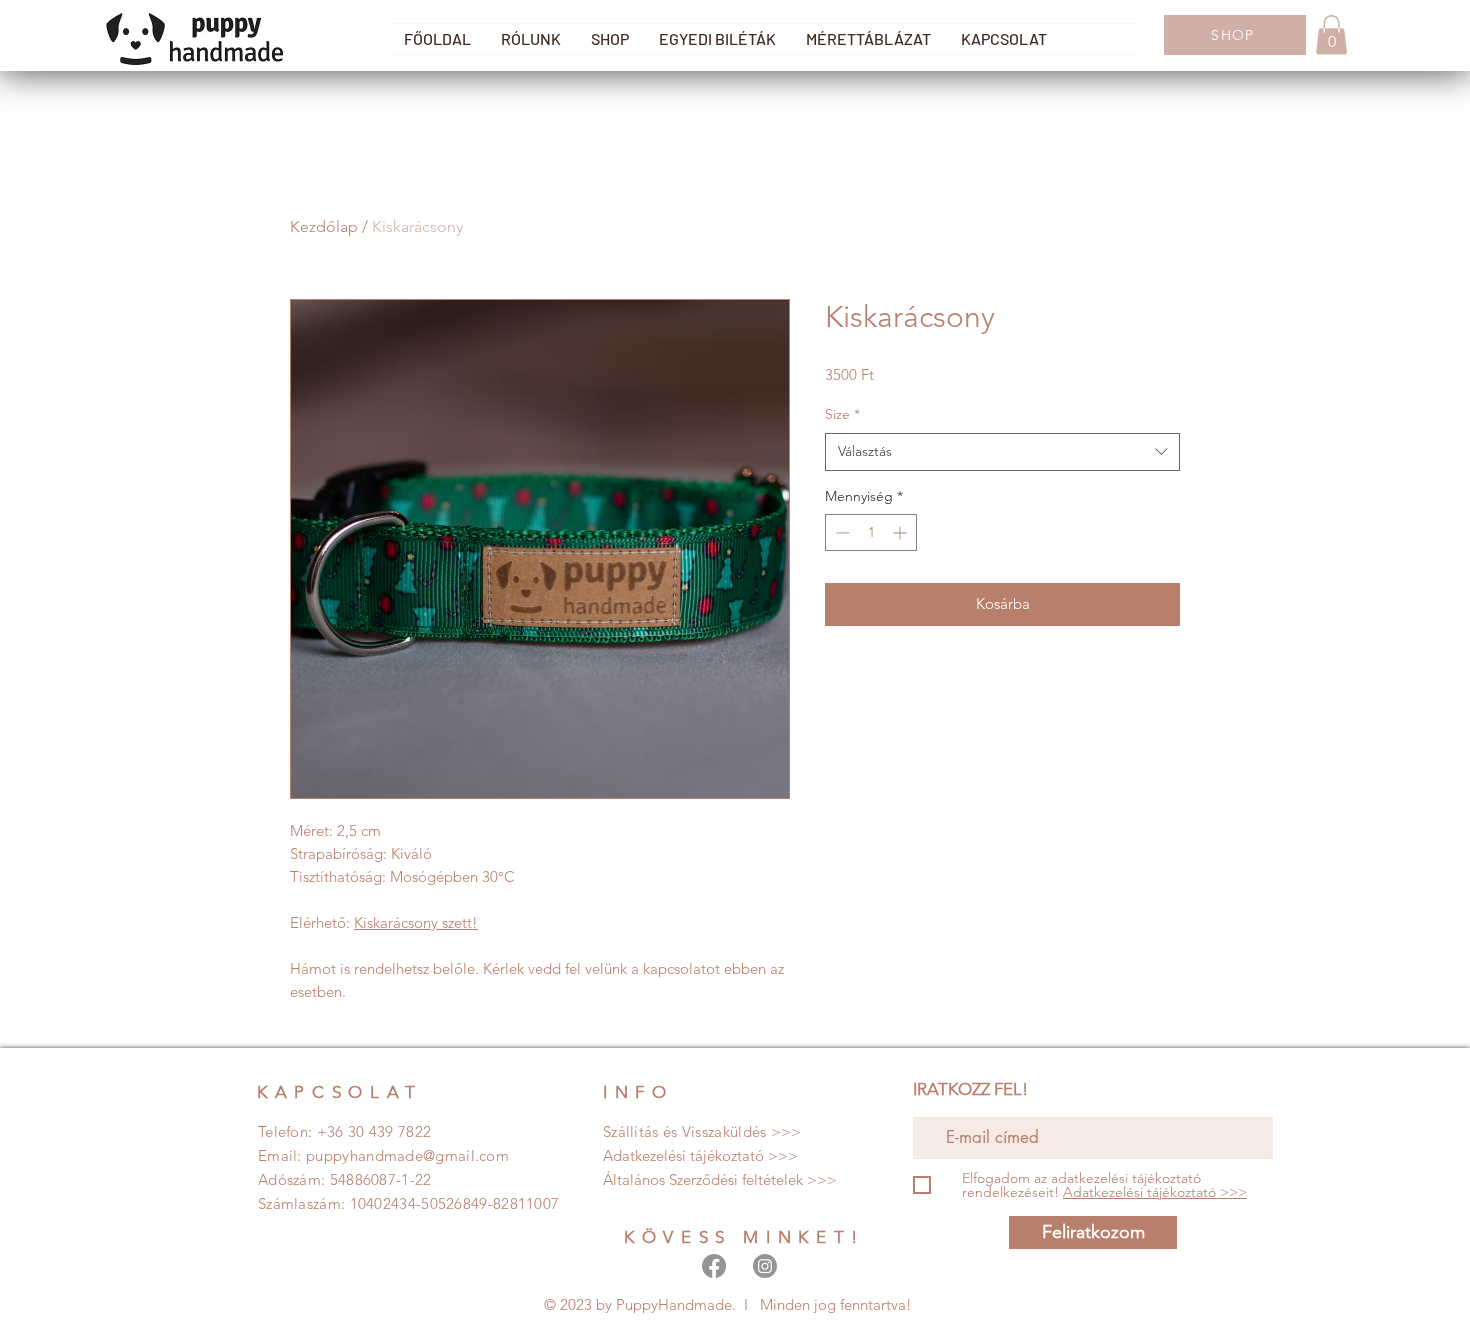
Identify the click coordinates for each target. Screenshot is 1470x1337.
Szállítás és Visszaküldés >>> (702, 1131)
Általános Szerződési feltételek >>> (720, 1179)
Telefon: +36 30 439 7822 (344, 1131)
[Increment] (901, 532)
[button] (1331, 34)
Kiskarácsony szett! (416, 922)
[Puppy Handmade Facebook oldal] (714, 1266)
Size (842, 414)
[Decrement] (840, 532)
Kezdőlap (324, 226)
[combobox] (1002, 452)
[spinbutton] (871, 532)
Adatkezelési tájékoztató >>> (700, 1155)
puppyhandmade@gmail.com (407, 1155)
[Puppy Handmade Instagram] (765, 1266)
